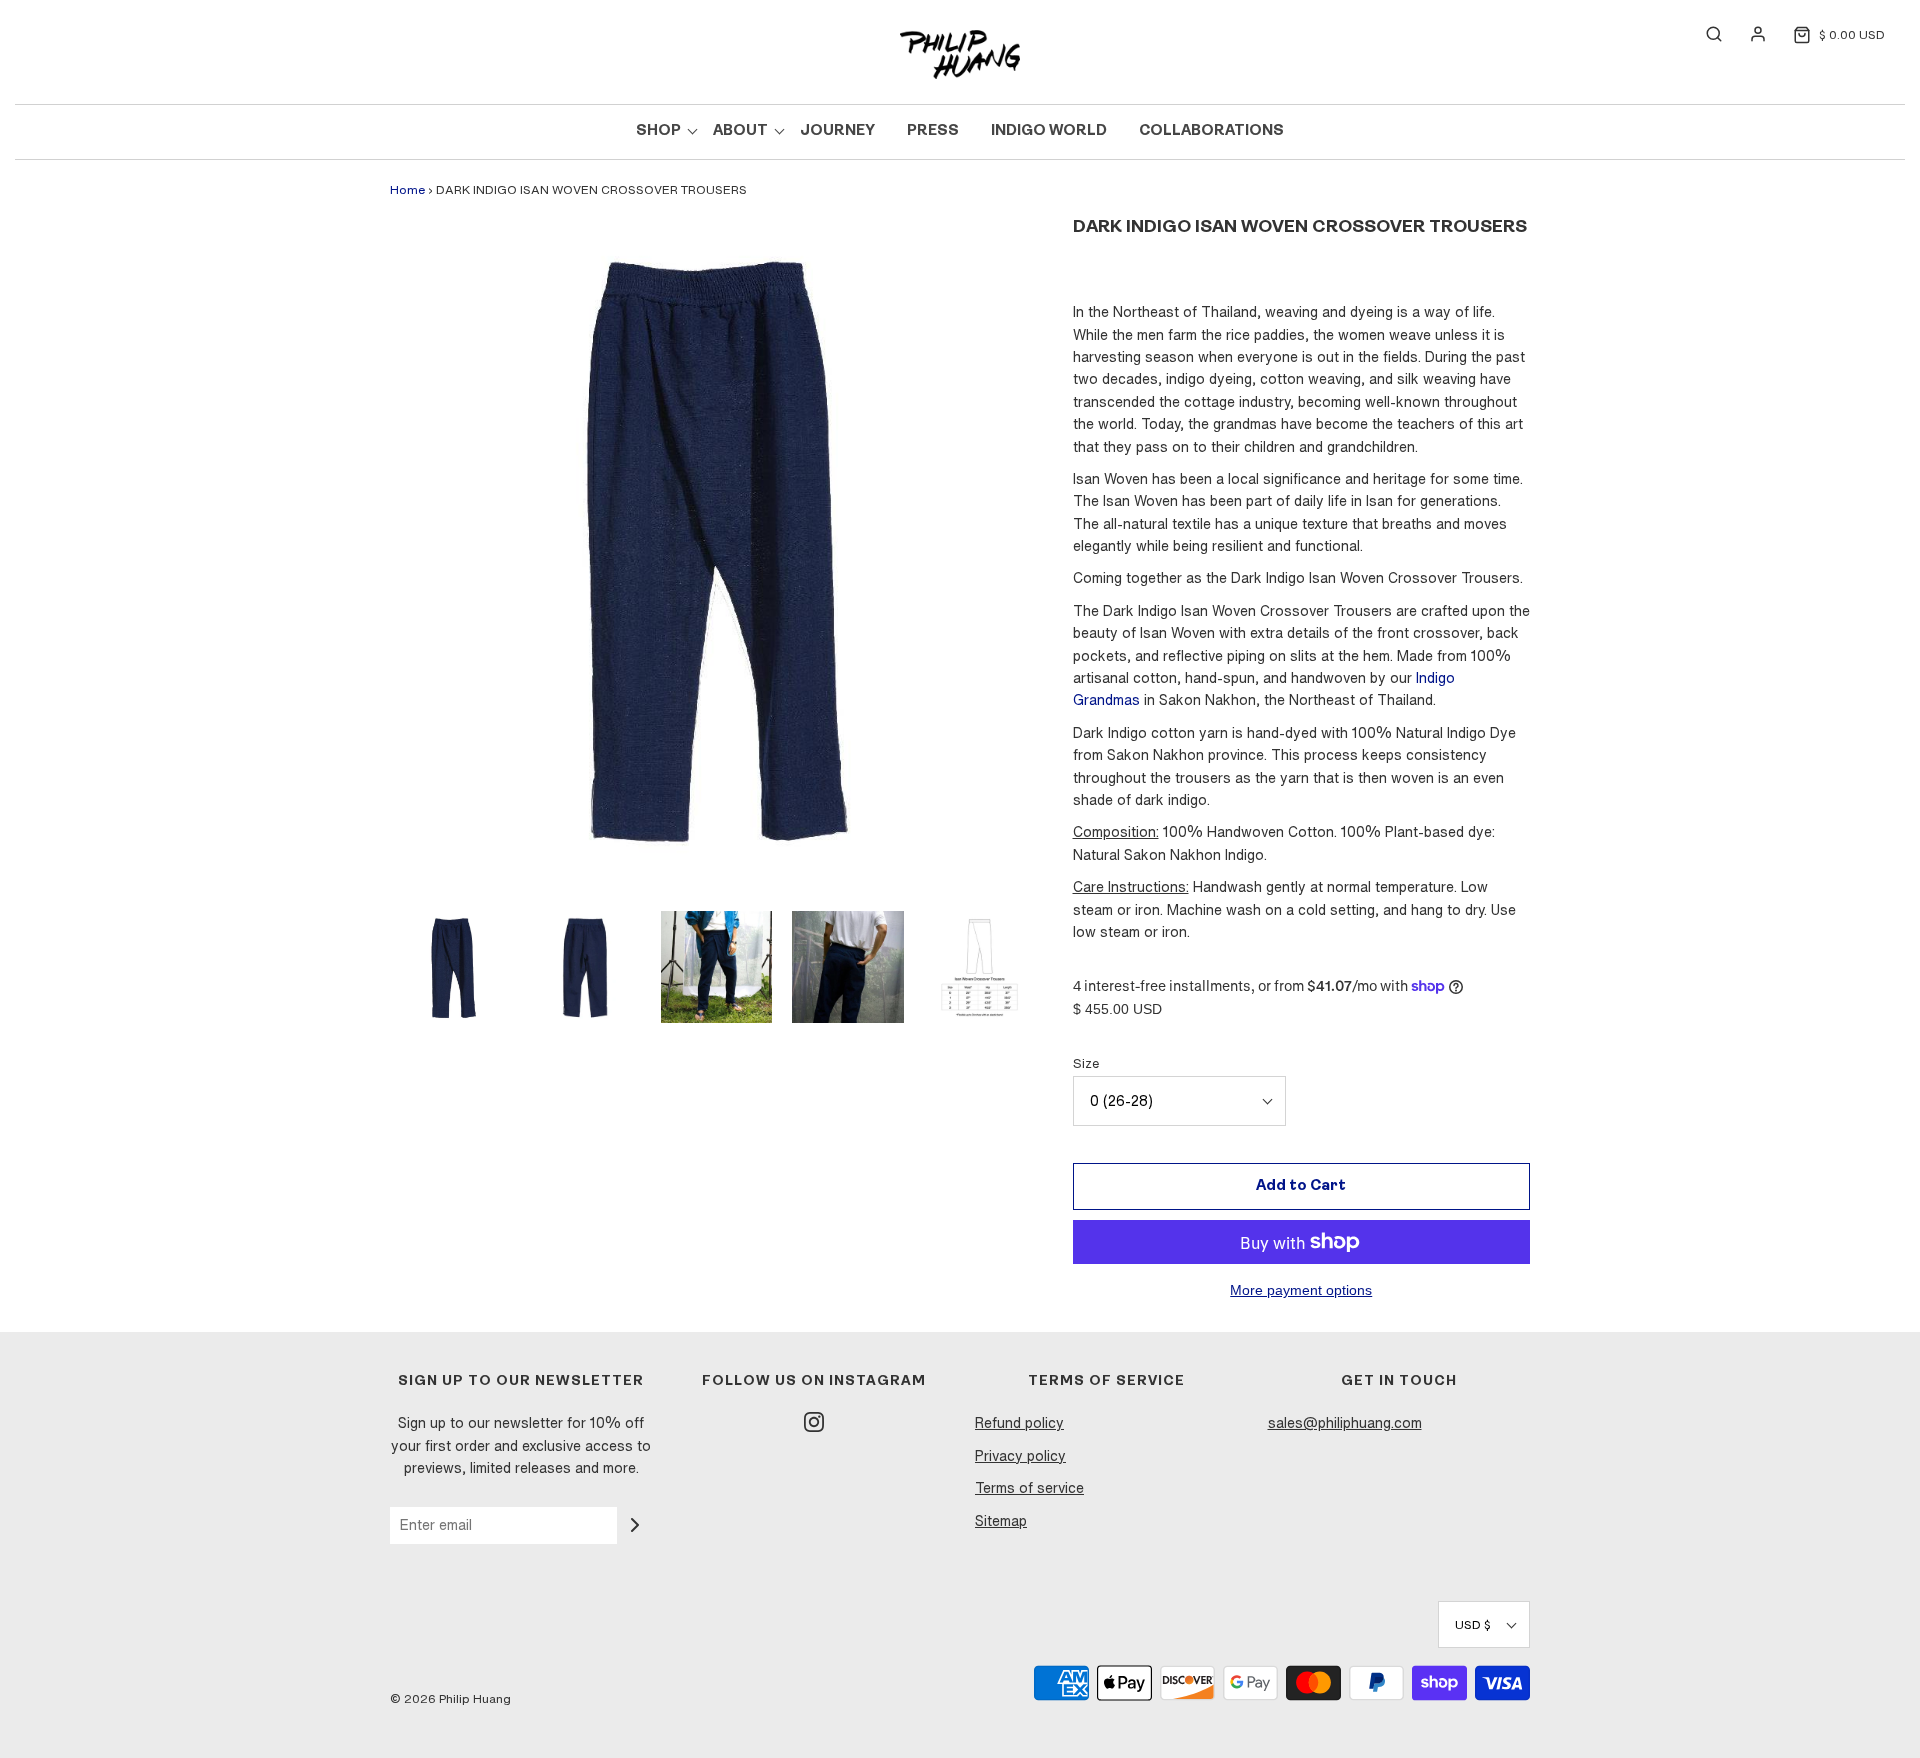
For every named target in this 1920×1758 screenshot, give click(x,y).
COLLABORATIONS (1211, 131)
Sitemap (1001, 1521)
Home (407, 189)
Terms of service (1029, 1488)
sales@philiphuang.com (1345, 1423)
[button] (453, 966)
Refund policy (1019, 1423)
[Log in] (1748, 34)
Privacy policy (1020, 1456)
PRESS (933, 131)
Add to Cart (1301, 1186)
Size (1086, 1063)
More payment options (1301, 1290)
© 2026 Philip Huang (450, 1698)
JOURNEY (837, 131)
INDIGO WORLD (1049, 131)
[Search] (1704, 34)
